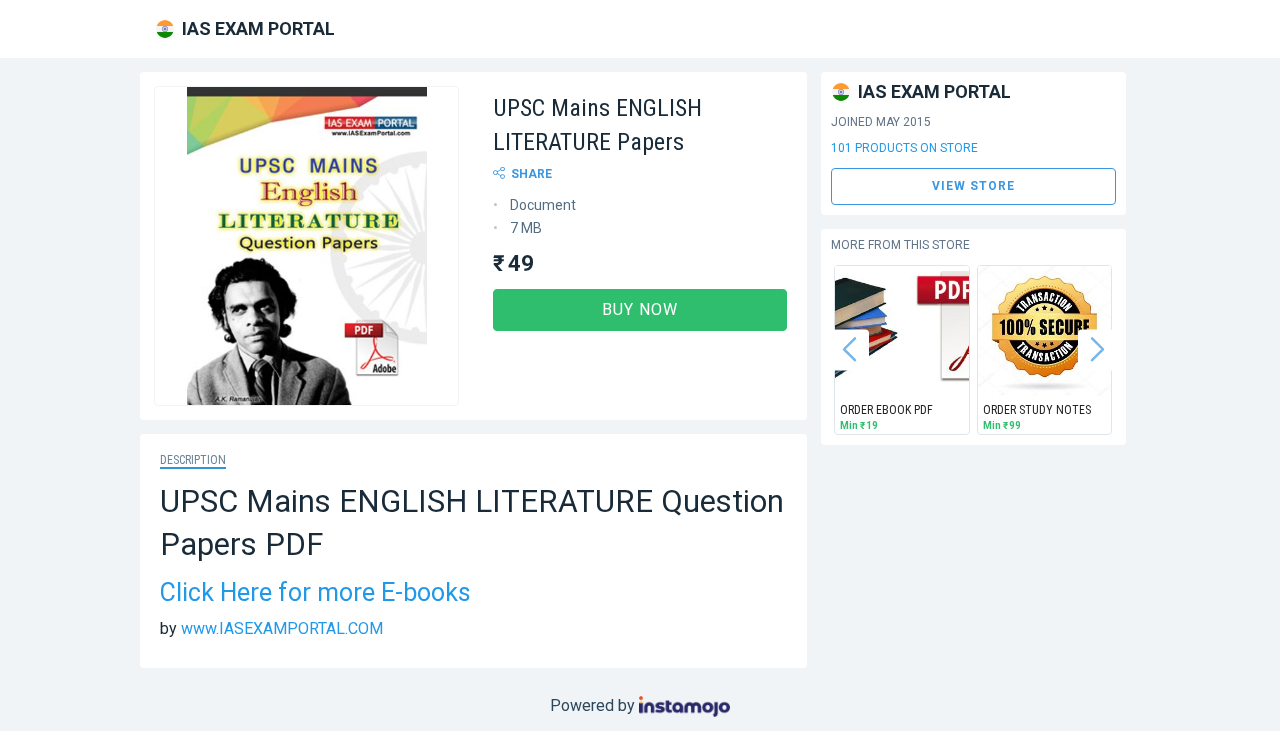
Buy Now (640, 309)
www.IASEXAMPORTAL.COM (282, 628)
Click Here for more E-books (315, 592)
